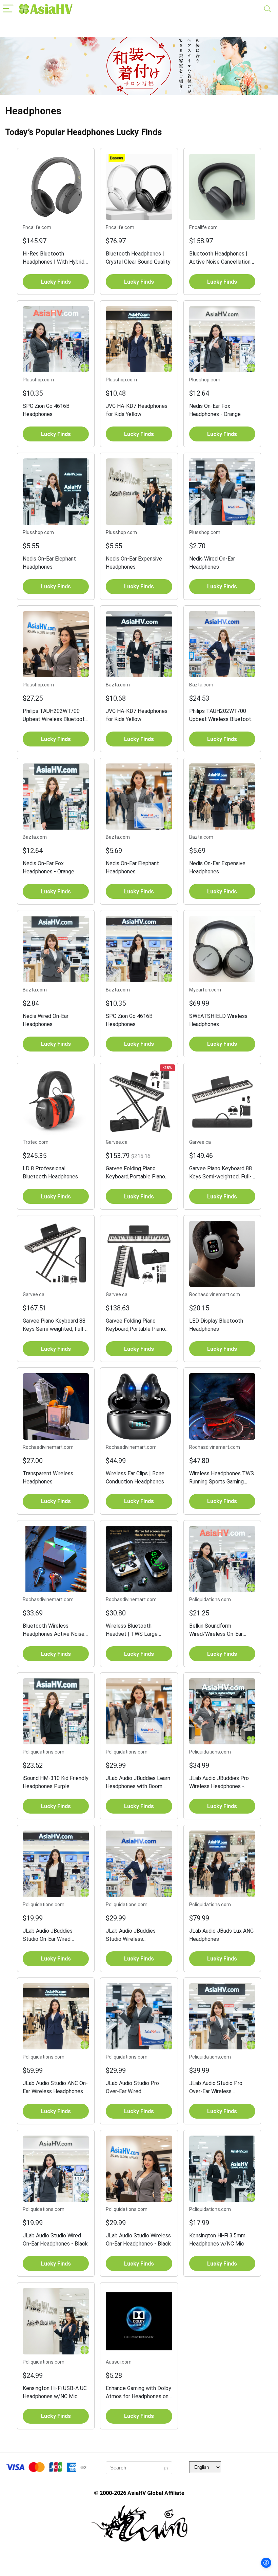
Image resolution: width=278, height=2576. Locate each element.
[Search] (267, 9)
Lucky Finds (56, 282)
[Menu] (8, 9)
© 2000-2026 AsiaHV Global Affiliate (139, 2493)
